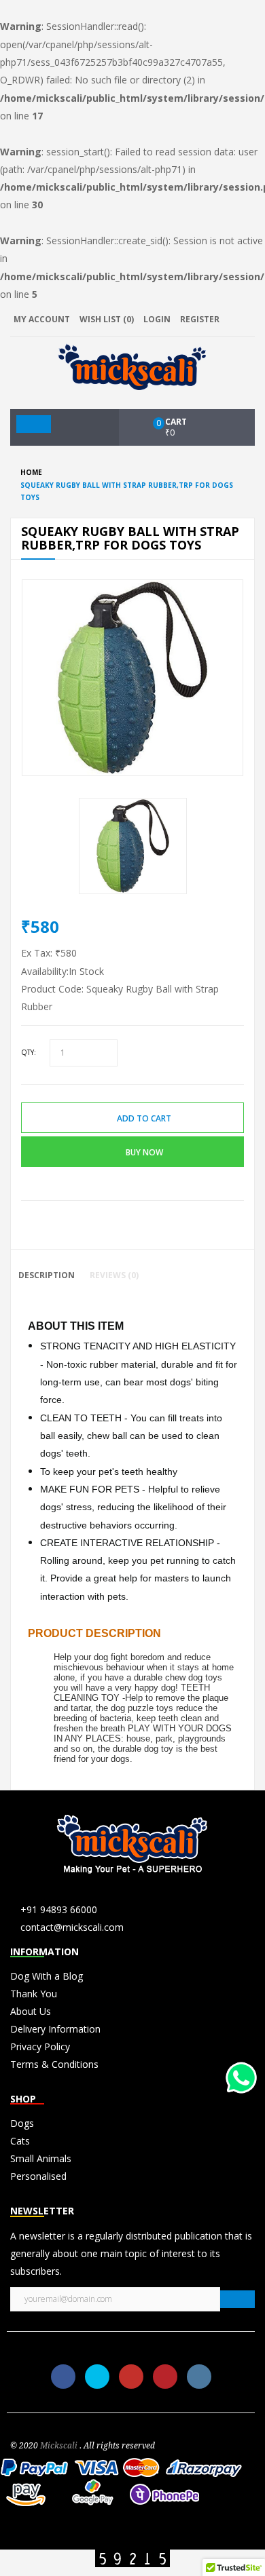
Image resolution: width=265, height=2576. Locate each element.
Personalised (38, 2176)
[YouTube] (131, 2377)
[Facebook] (63, 2377)
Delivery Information (55, 2029)
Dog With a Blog (47, 1976)
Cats (20, 2141)
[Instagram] (199, 2377)
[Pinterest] (165, 2377)
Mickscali (59, 2446)
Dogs (22, 2123)
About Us (31, 2011)
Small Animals (41, 2158)
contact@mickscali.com (72, 1927)
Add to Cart (144, 1118)
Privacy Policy (40, 2046)
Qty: (29, 1052)
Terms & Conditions (54, 2064)
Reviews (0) (114, 1275)
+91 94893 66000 (59, 1909)
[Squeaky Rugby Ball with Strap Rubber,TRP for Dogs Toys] (133, 845)
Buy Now (144, 1152)
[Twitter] (97, 2377)
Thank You (34, 1994)
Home (31, 472)
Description (47, 1275)
